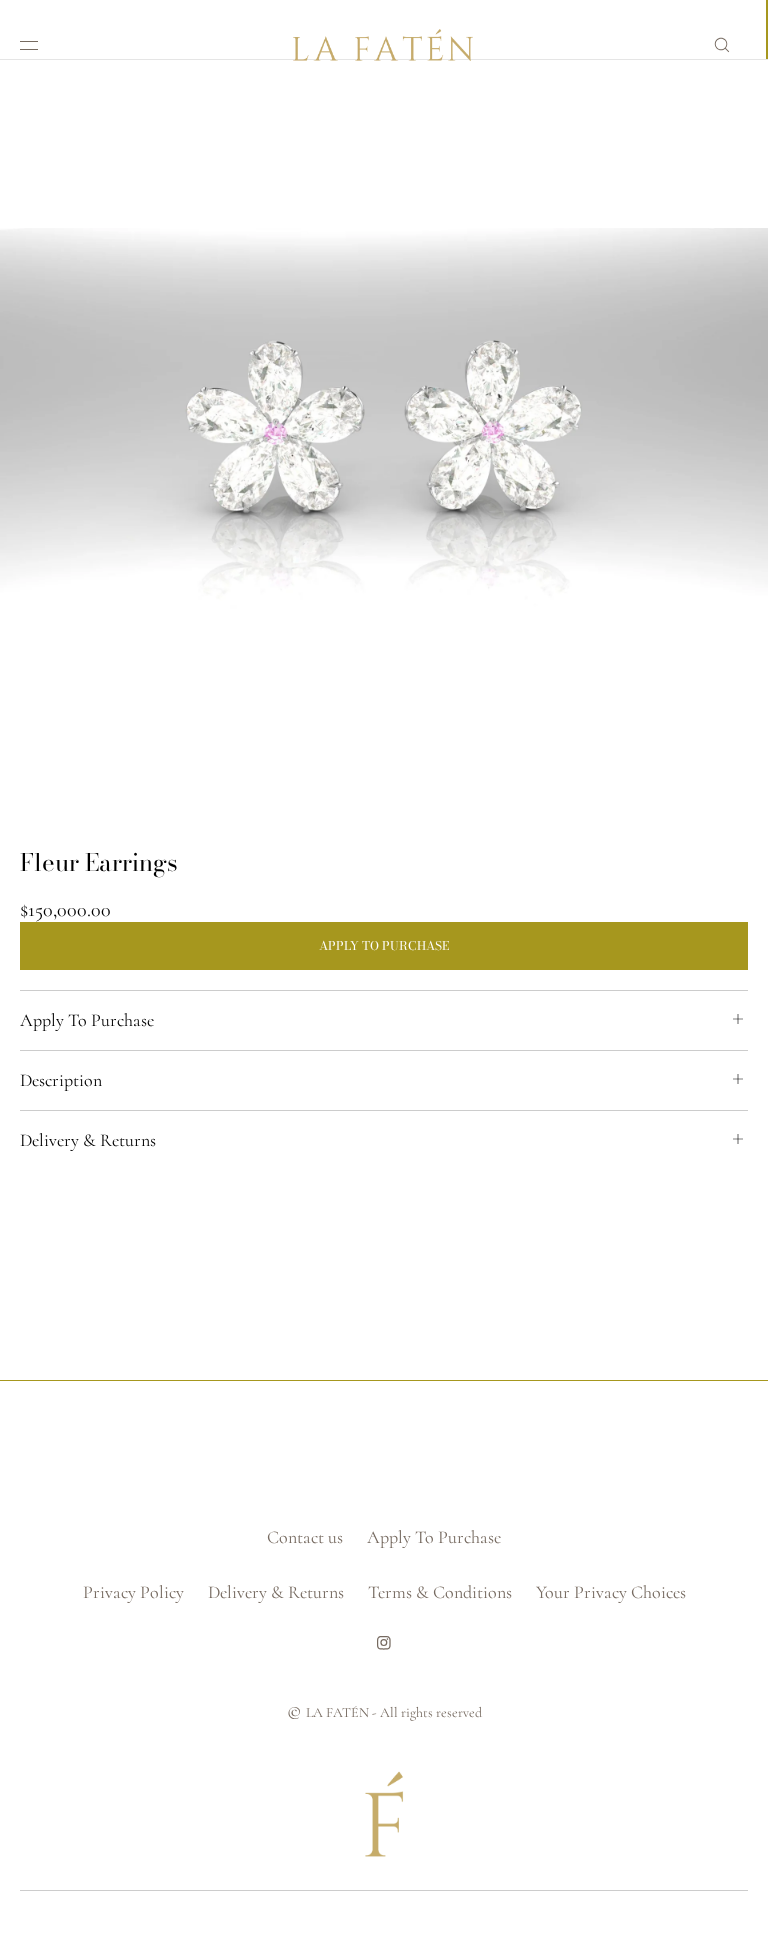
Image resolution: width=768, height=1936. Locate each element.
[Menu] (45, 45)
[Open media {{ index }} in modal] (384, 444)
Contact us (305, 1537)
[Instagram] (384, 1650)
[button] (722, 45)
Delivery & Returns (88, 1140)
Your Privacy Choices (611, 1592)
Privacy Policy (133, 1592)
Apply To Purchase (87, 1020)
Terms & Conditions (440, 1592)
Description (61, 1080)
